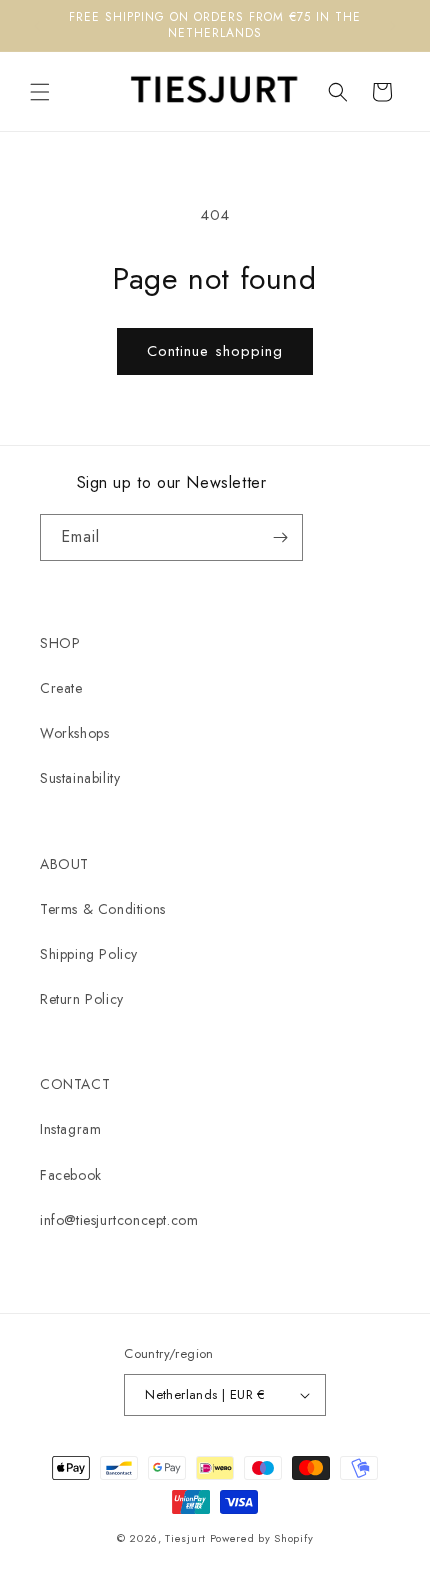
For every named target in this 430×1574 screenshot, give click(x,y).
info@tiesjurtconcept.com (119, 1220)
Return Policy (82, 999)
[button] (40, 92)
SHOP (60, 643)
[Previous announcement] (37, 26)
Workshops (74, 733)
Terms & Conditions (103, 909)
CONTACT (75, 1084)
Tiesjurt (185, 1538)
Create (61, 688)
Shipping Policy (89, 954)
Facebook (71, 1175)
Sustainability (80, 778)
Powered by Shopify (262, 1538)
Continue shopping (215, 351)
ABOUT (64, 864)
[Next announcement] (393, 26)
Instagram (70, 1129)
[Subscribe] (280, 537)
